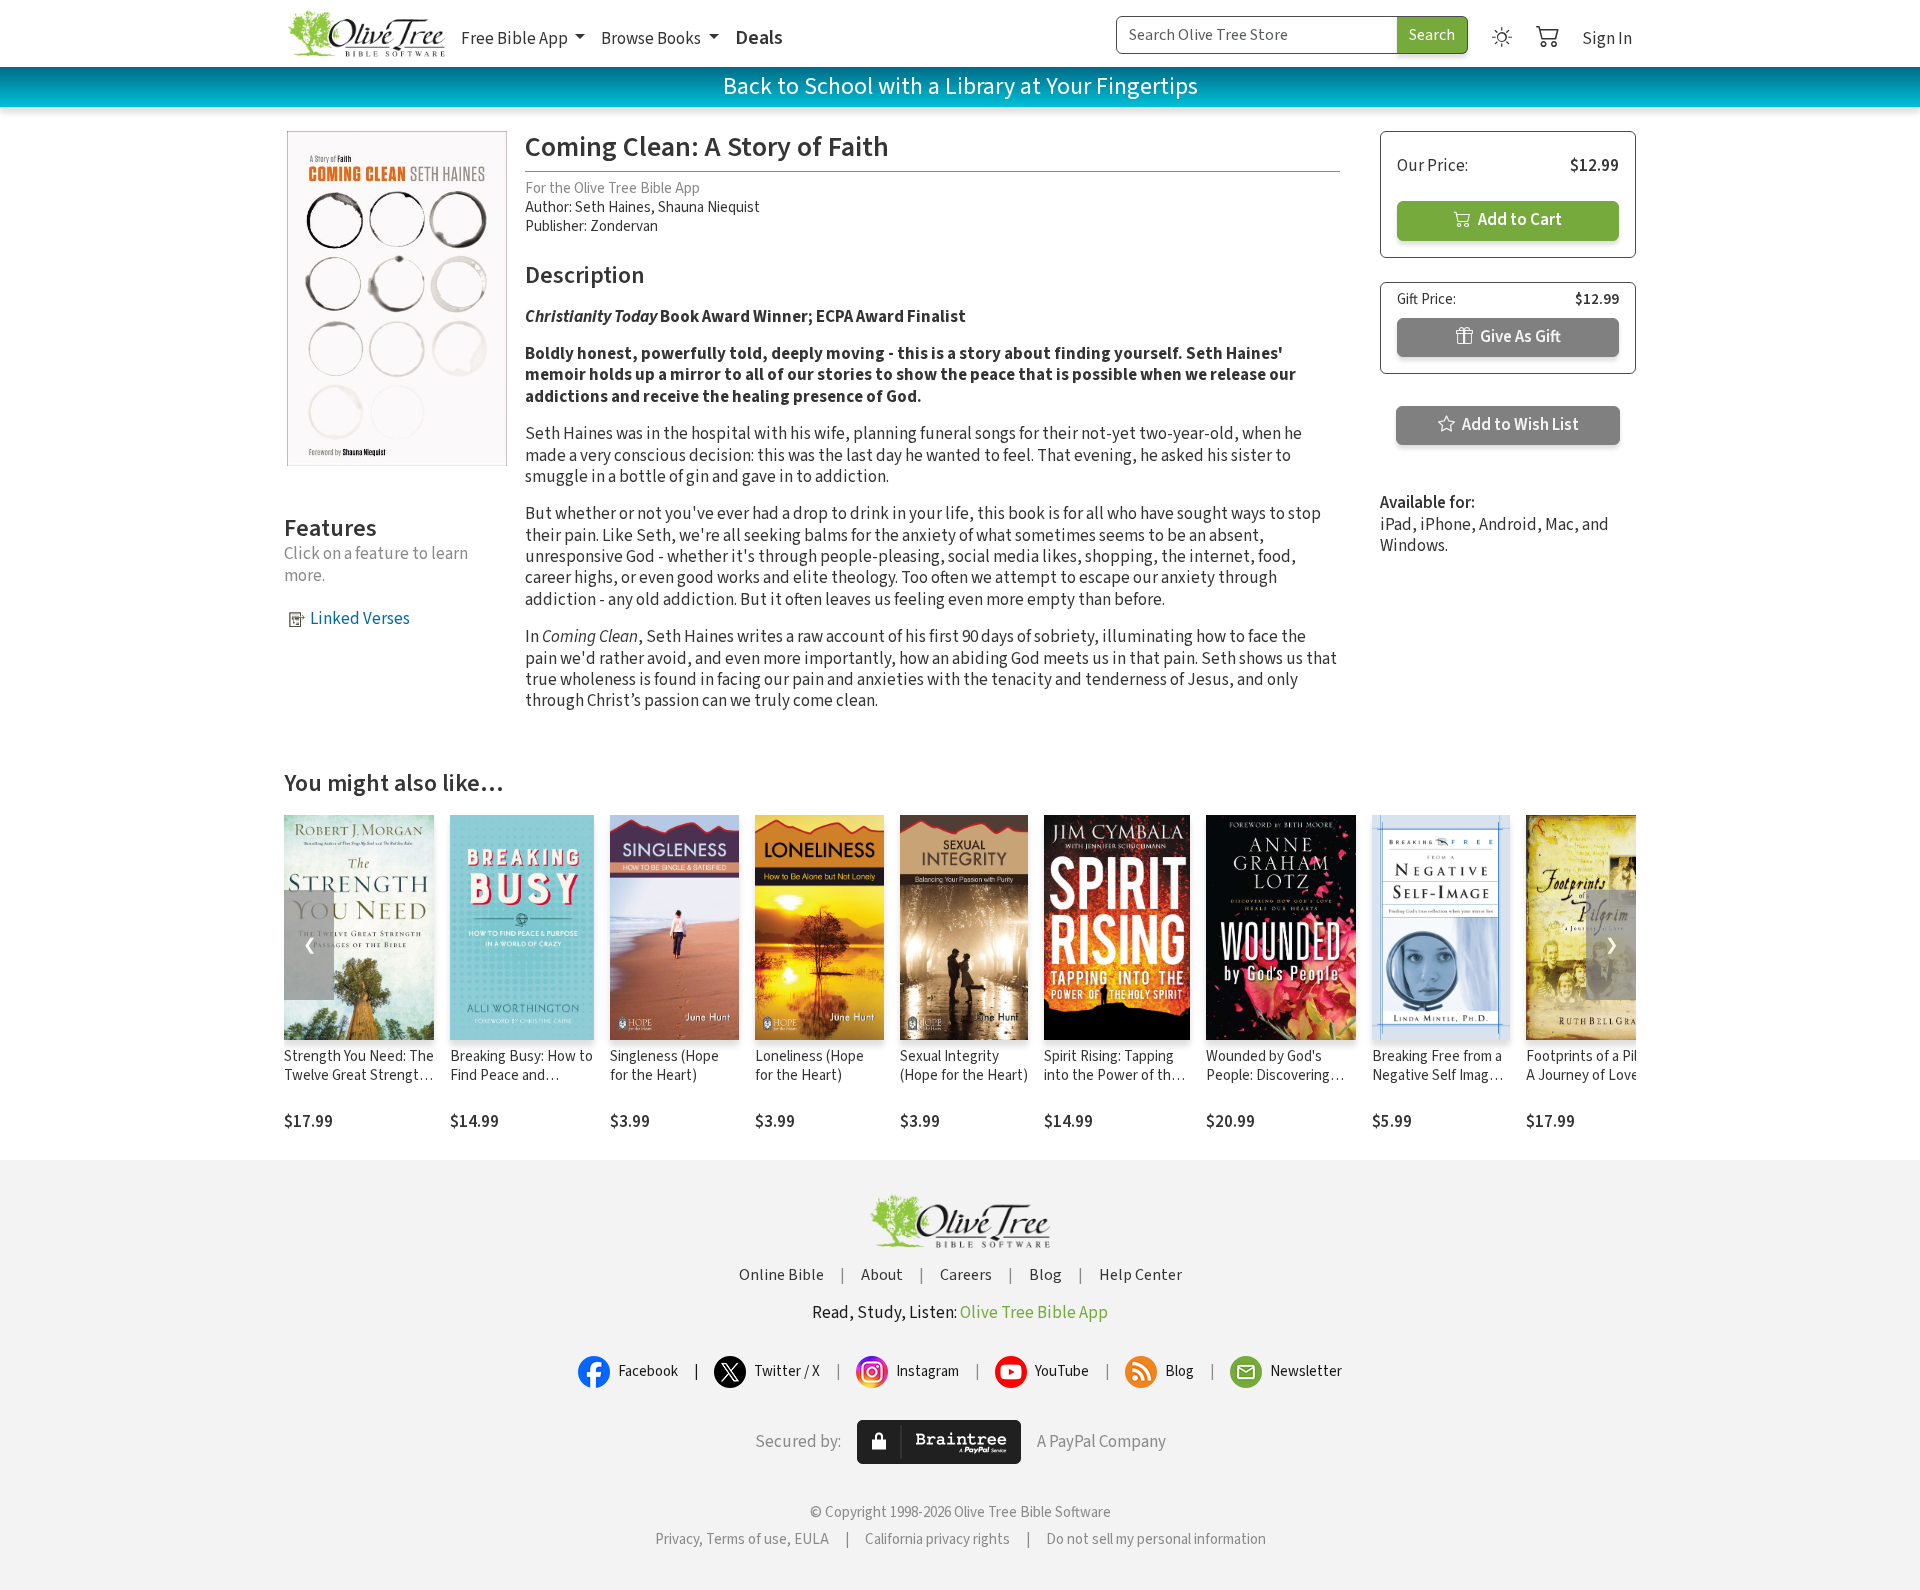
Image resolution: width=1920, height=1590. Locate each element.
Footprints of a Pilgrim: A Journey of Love (1596, 1066)
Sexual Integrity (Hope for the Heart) (964, 1066)
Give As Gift (1519, 337)
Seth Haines (613, 207)
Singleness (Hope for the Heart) (664, 1066)
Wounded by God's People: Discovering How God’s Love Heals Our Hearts (1276, 1085)
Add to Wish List (1519, 425)
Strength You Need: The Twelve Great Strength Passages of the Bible (359, 1075)
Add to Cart (1518, 220)
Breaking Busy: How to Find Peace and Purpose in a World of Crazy (521, 1085)
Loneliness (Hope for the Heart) (809, 1066)
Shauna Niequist (709, 207)
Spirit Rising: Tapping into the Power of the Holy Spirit (1111, 1075)
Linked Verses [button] (360, 619)
